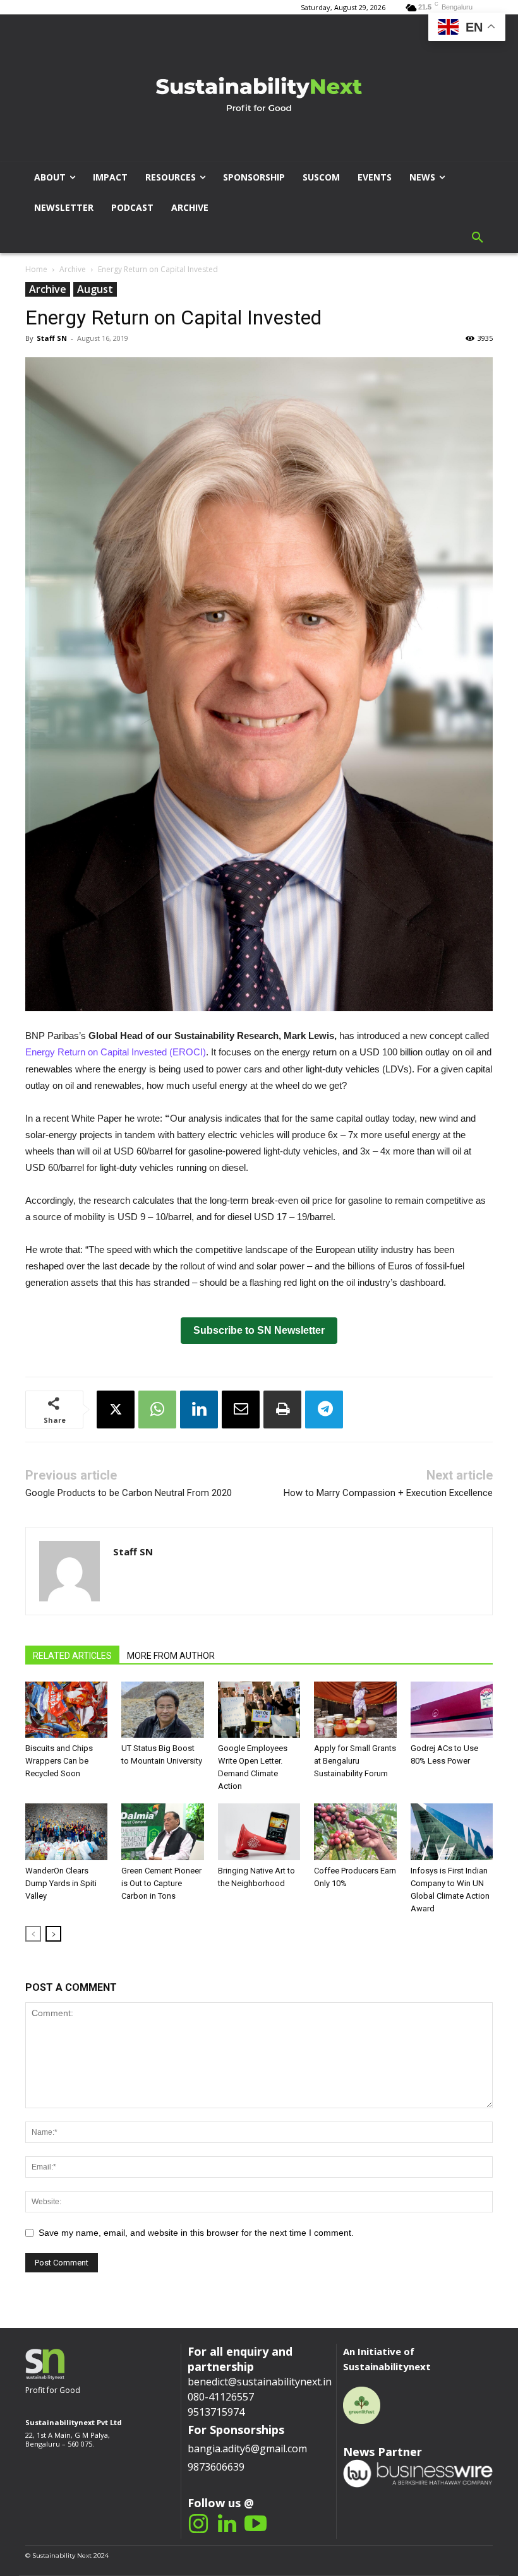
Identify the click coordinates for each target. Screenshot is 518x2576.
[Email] (241, 1410)
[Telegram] (324, 1410)
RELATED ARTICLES (72, 1656)
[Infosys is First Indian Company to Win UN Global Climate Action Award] (452, 1832)
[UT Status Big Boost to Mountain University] (162, 1710)
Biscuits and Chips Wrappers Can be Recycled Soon (59, 1761)
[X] (116, 1410)
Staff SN (52, 338)
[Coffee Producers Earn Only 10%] (355, 1832)
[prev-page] (33, 1934)
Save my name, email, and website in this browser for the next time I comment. (196, 2233)
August (95, 289)
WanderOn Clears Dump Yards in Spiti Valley (61, 1883)
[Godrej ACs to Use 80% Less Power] (452, 1710)
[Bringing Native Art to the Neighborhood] (259, 1832)
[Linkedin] (199, 1410)
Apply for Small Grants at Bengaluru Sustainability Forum (355, 1761)
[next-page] (53, 1934)
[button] (478, 238)
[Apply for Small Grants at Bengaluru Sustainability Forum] (355, 1710)
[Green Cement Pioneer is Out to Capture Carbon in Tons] (162, 1832)
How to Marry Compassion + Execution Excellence (388, 1493)
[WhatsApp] (157, 1410)
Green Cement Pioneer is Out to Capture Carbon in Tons (161, 1883)
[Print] (282, 1410)
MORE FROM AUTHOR (171, 1656)
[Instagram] (199, 2525)
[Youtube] (256, 2525)
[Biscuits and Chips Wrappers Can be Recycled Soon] (66, 1710)
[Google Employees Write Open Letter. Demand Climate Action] (259, 1710)
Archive (73, 269)
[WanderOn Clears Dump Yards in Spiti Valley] (66, 1832)
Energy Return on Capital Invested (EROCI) (116, 1052)
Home (36, 269)
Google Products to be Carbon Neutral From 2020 (129, 1493)
